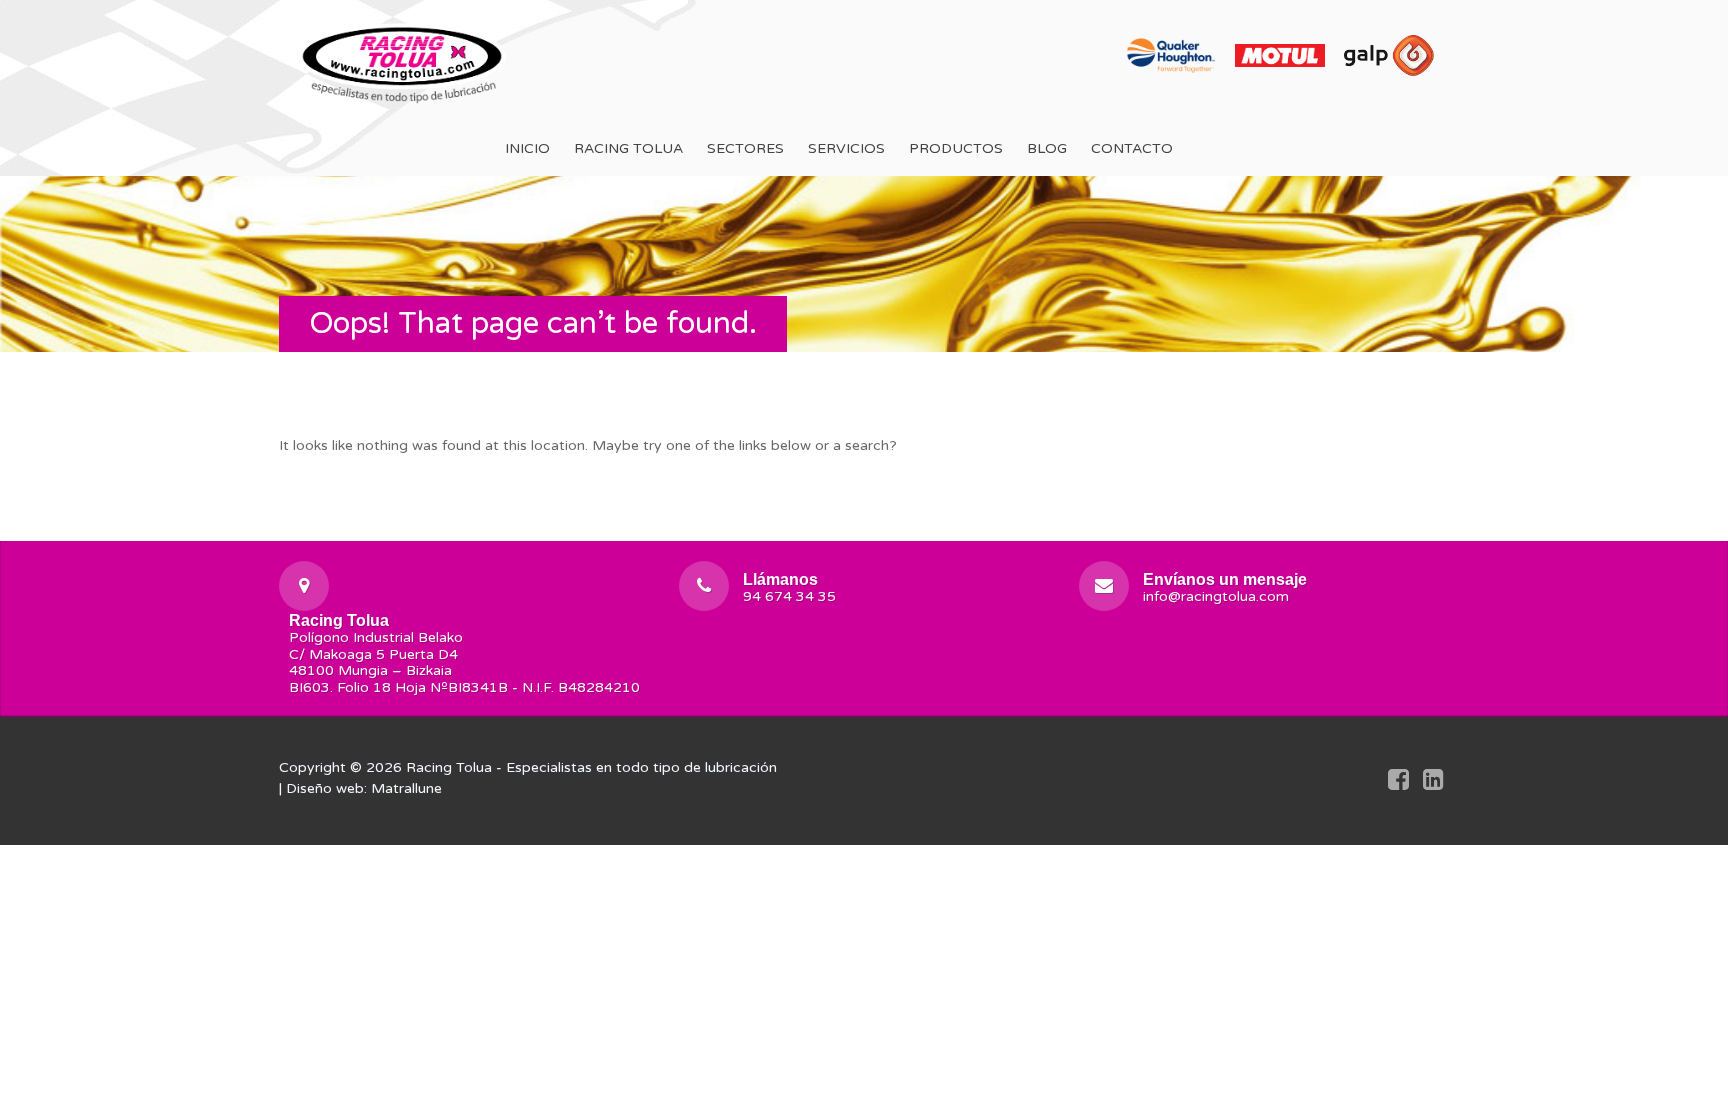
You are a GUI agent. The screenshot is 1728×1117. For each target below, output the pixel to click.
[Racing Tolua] (404, 60)
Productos (956, 148)
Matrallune (406, 788)
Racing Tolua (628, 148)
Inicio (527, 148)
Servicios (846, 148)
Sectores (745, 148)
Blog (1047, 148)
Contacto (1132, 148)
